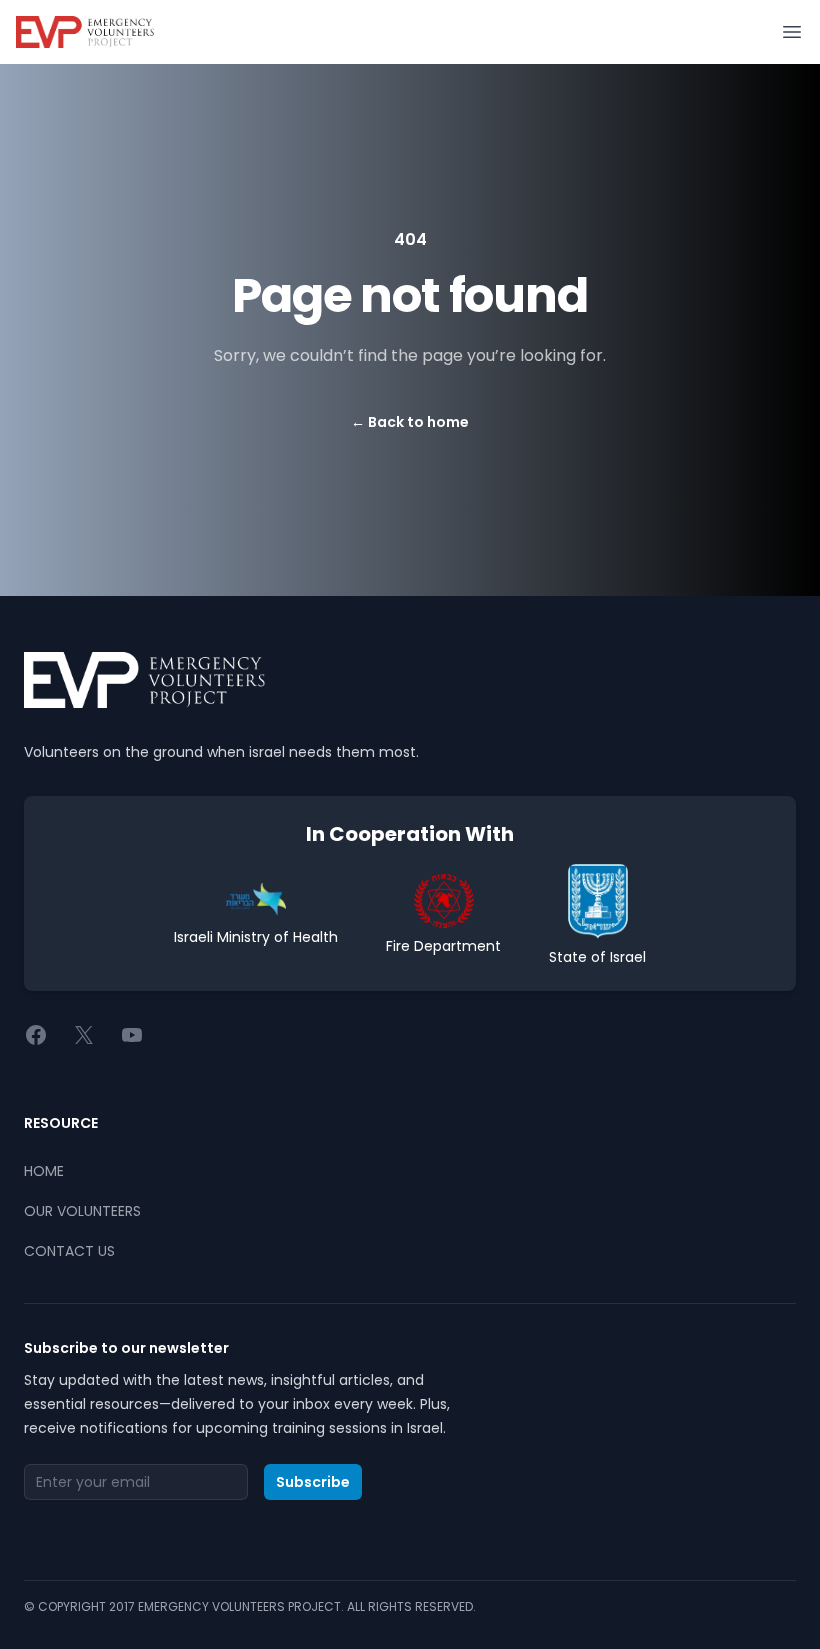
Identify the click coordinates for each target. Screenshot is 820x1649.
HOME (44, 1171)
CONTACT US (69, 1251)
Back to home (410, 422)
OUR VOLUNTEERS (82, 1211)
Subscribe (313, 1482)
